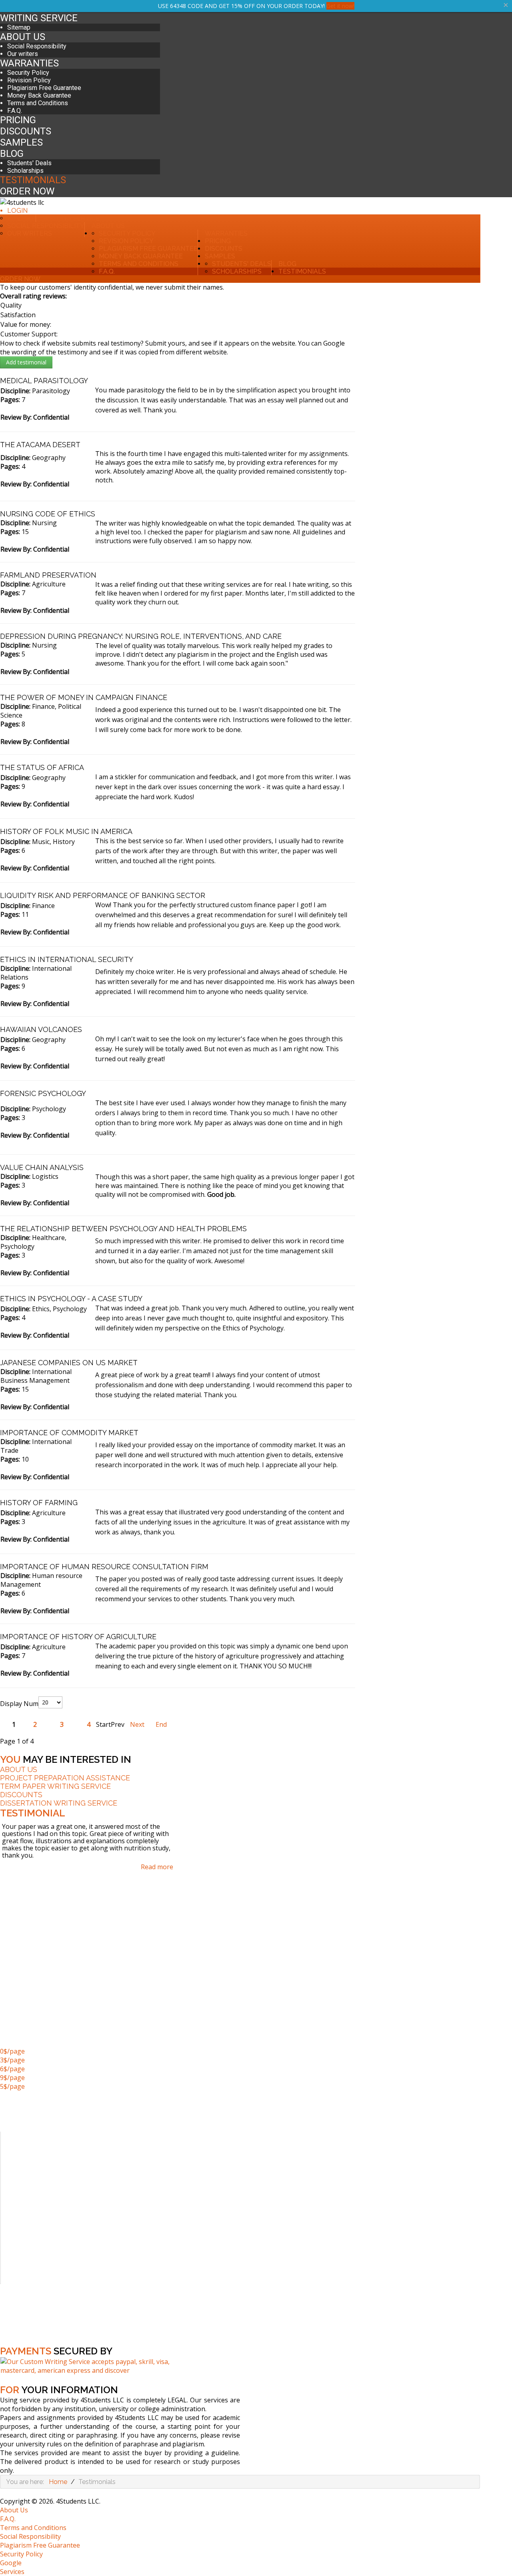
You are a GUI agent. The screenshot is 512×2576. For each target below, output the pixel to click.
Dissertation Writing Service (59, 1803)
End (161, 1724)
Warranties (29, 63)
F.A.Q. (15, 111)
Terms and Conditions (38, 103)
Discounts (26, 131)
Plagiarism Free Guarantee (44, 88)
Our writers (23, 54)
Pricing (18, 120)
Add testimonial (26, 362)
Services (12, 2572)
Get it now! (340, 6)
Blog (12, 154)
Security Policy (28, 73)
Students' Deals (29, 163)
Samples (21, 142)
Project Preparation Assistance (65, 1778)
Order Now (27, 191)
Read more (157, 1867)
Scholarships (25, 171)
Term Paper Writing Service (55, 1786)
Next (137, 1724)
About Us (23, 37)
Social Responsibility (37, 46)
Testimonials (33, 180)
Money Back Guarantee (39, 95)
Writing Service (39, 18)
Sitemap (19, 27)
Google (11, 2563)
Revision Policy (29, 80)
